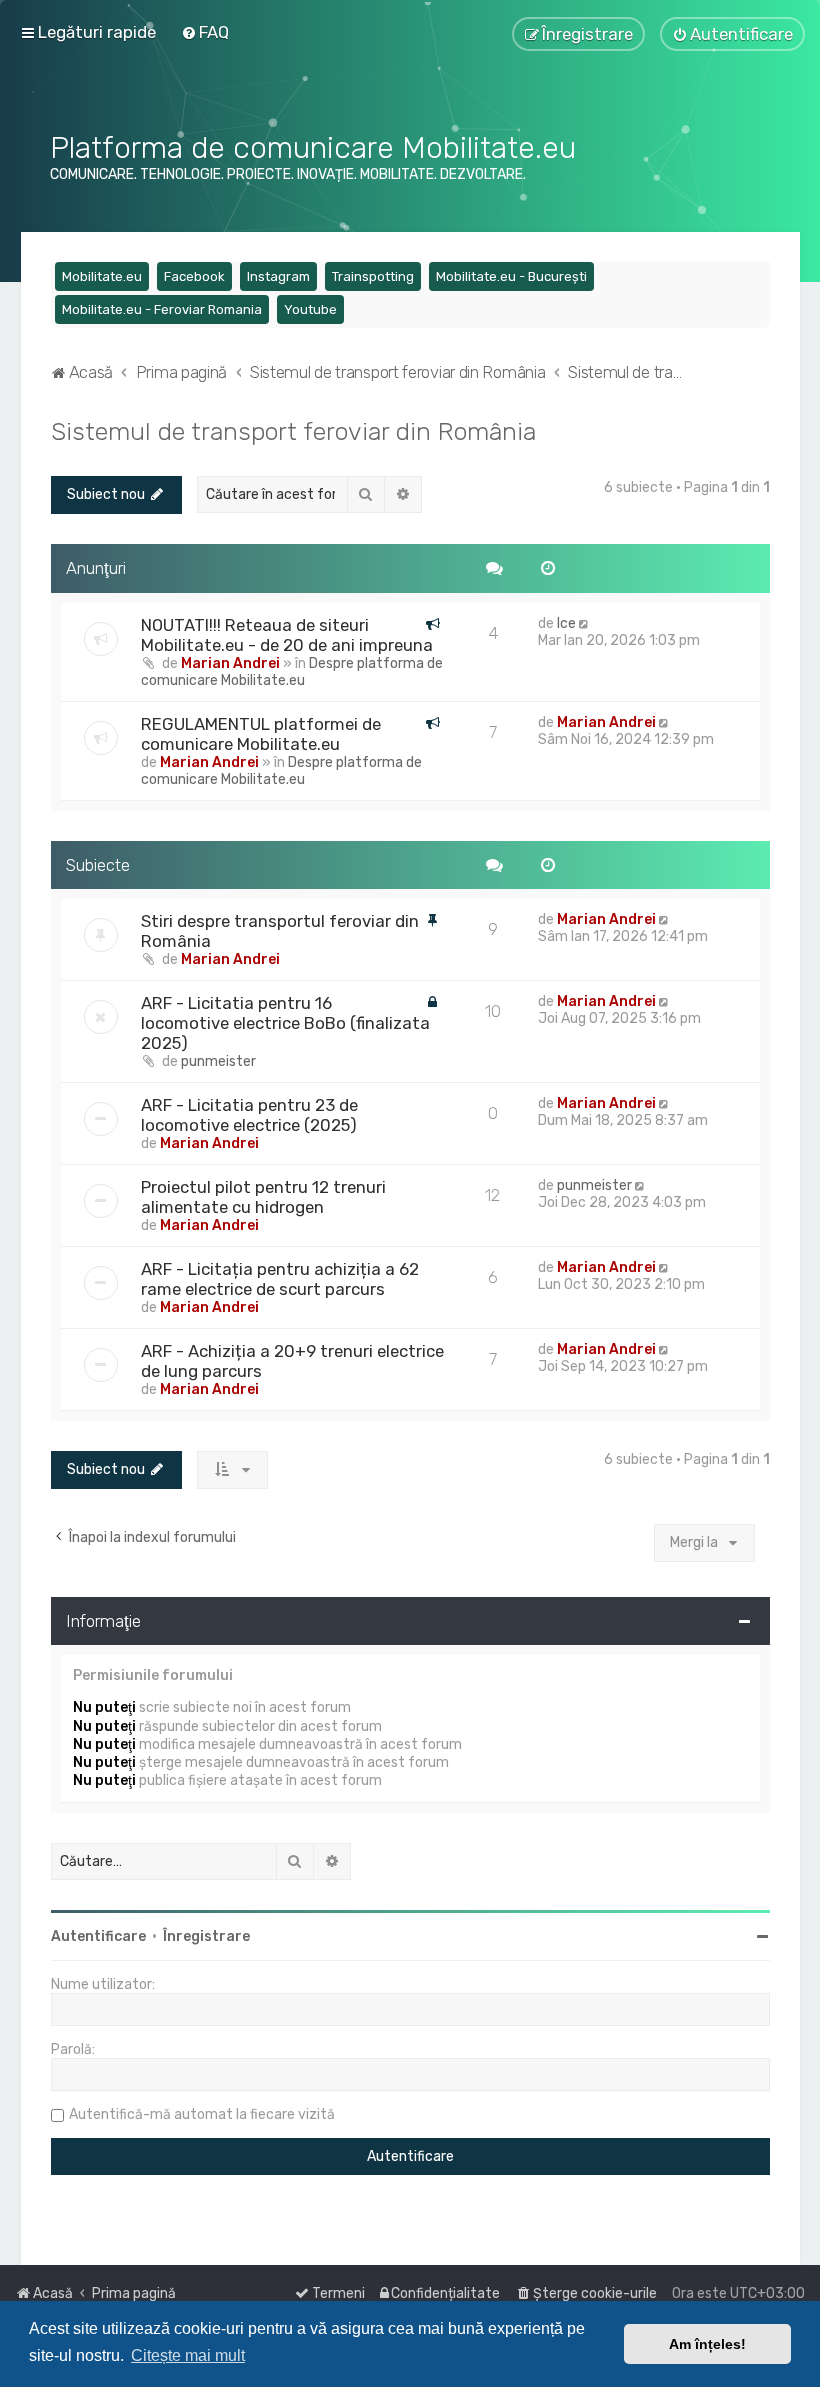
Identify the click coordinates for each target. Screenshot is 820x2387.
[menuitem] (205, 32)
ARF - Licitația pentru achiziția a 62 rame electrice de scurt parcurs (280, 1279)
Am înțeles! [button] (707, 2344)
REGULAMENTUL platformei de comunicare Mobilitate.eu (261, 734)
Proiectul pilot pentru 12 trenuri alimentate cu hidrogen (263, 1197)
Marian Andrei (230, 663)
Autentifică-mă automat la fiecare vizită (202, 2114)
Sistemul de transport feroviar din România (293, 431)
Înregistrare (206, 1936)
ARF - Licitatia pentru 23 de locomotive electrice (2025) (249, 1115)
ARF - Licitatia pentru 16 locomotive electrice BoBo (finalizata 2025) (285, 1023)
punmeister (218, 1061)
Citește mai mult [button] (188, 2355)
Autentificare (98, 1936)
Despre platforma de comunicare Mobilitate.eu (292, 672)
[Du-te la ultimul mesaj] (585, 623)
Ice (566, 623)
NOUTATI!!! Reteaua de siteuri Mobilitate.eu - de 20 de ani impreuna (287, 635)
